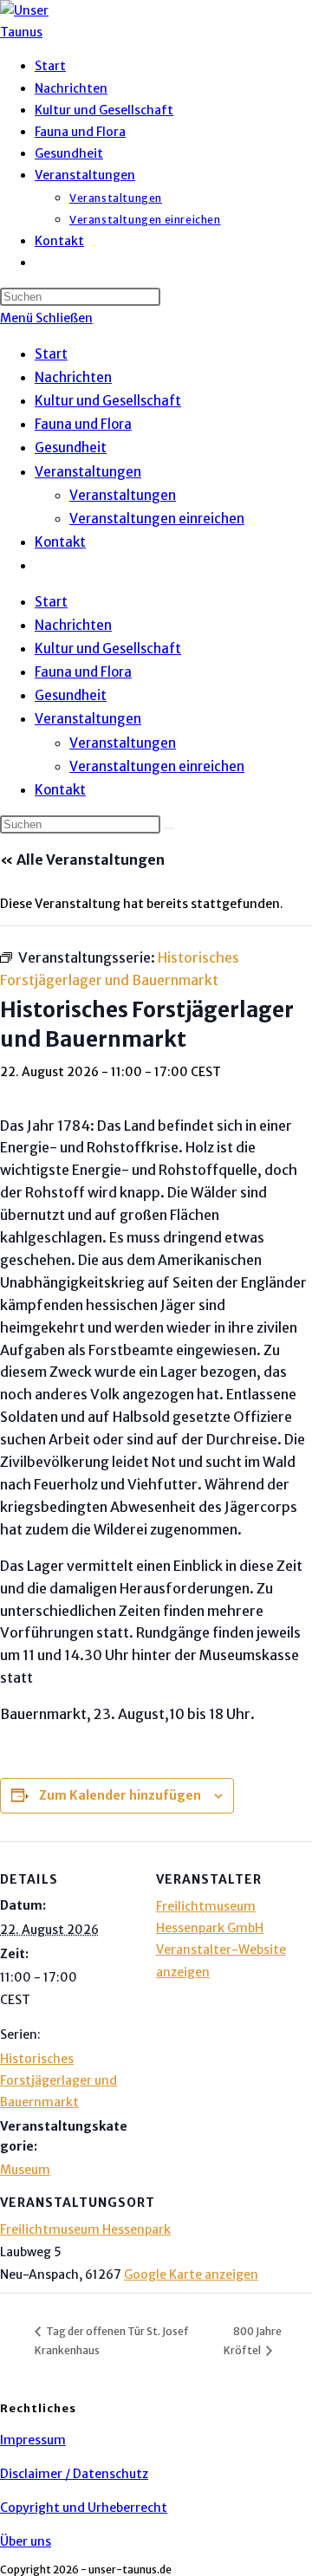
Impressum (33, 2440)
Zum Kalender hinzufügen (120, 1795)
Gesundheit (71, 448)
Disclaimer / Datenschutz (74, 2474)
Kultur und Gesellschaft (108, 401)
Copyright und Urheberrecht (84, 2508)
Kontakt (60, 542)
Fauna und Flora (83, 424)
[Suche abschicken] (169, 828)
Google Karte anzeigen (191, 2274)
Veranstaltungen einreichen (157, 519)
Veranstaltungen (88, 472)
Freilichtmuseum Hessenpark (85, 2229)
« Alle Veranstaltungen (82, 860)
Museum (25, 2170)
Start (51, 354)
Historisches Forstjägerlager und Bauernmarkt (58, 2080)
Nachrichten (73, 377)
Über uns (26, 2541)
